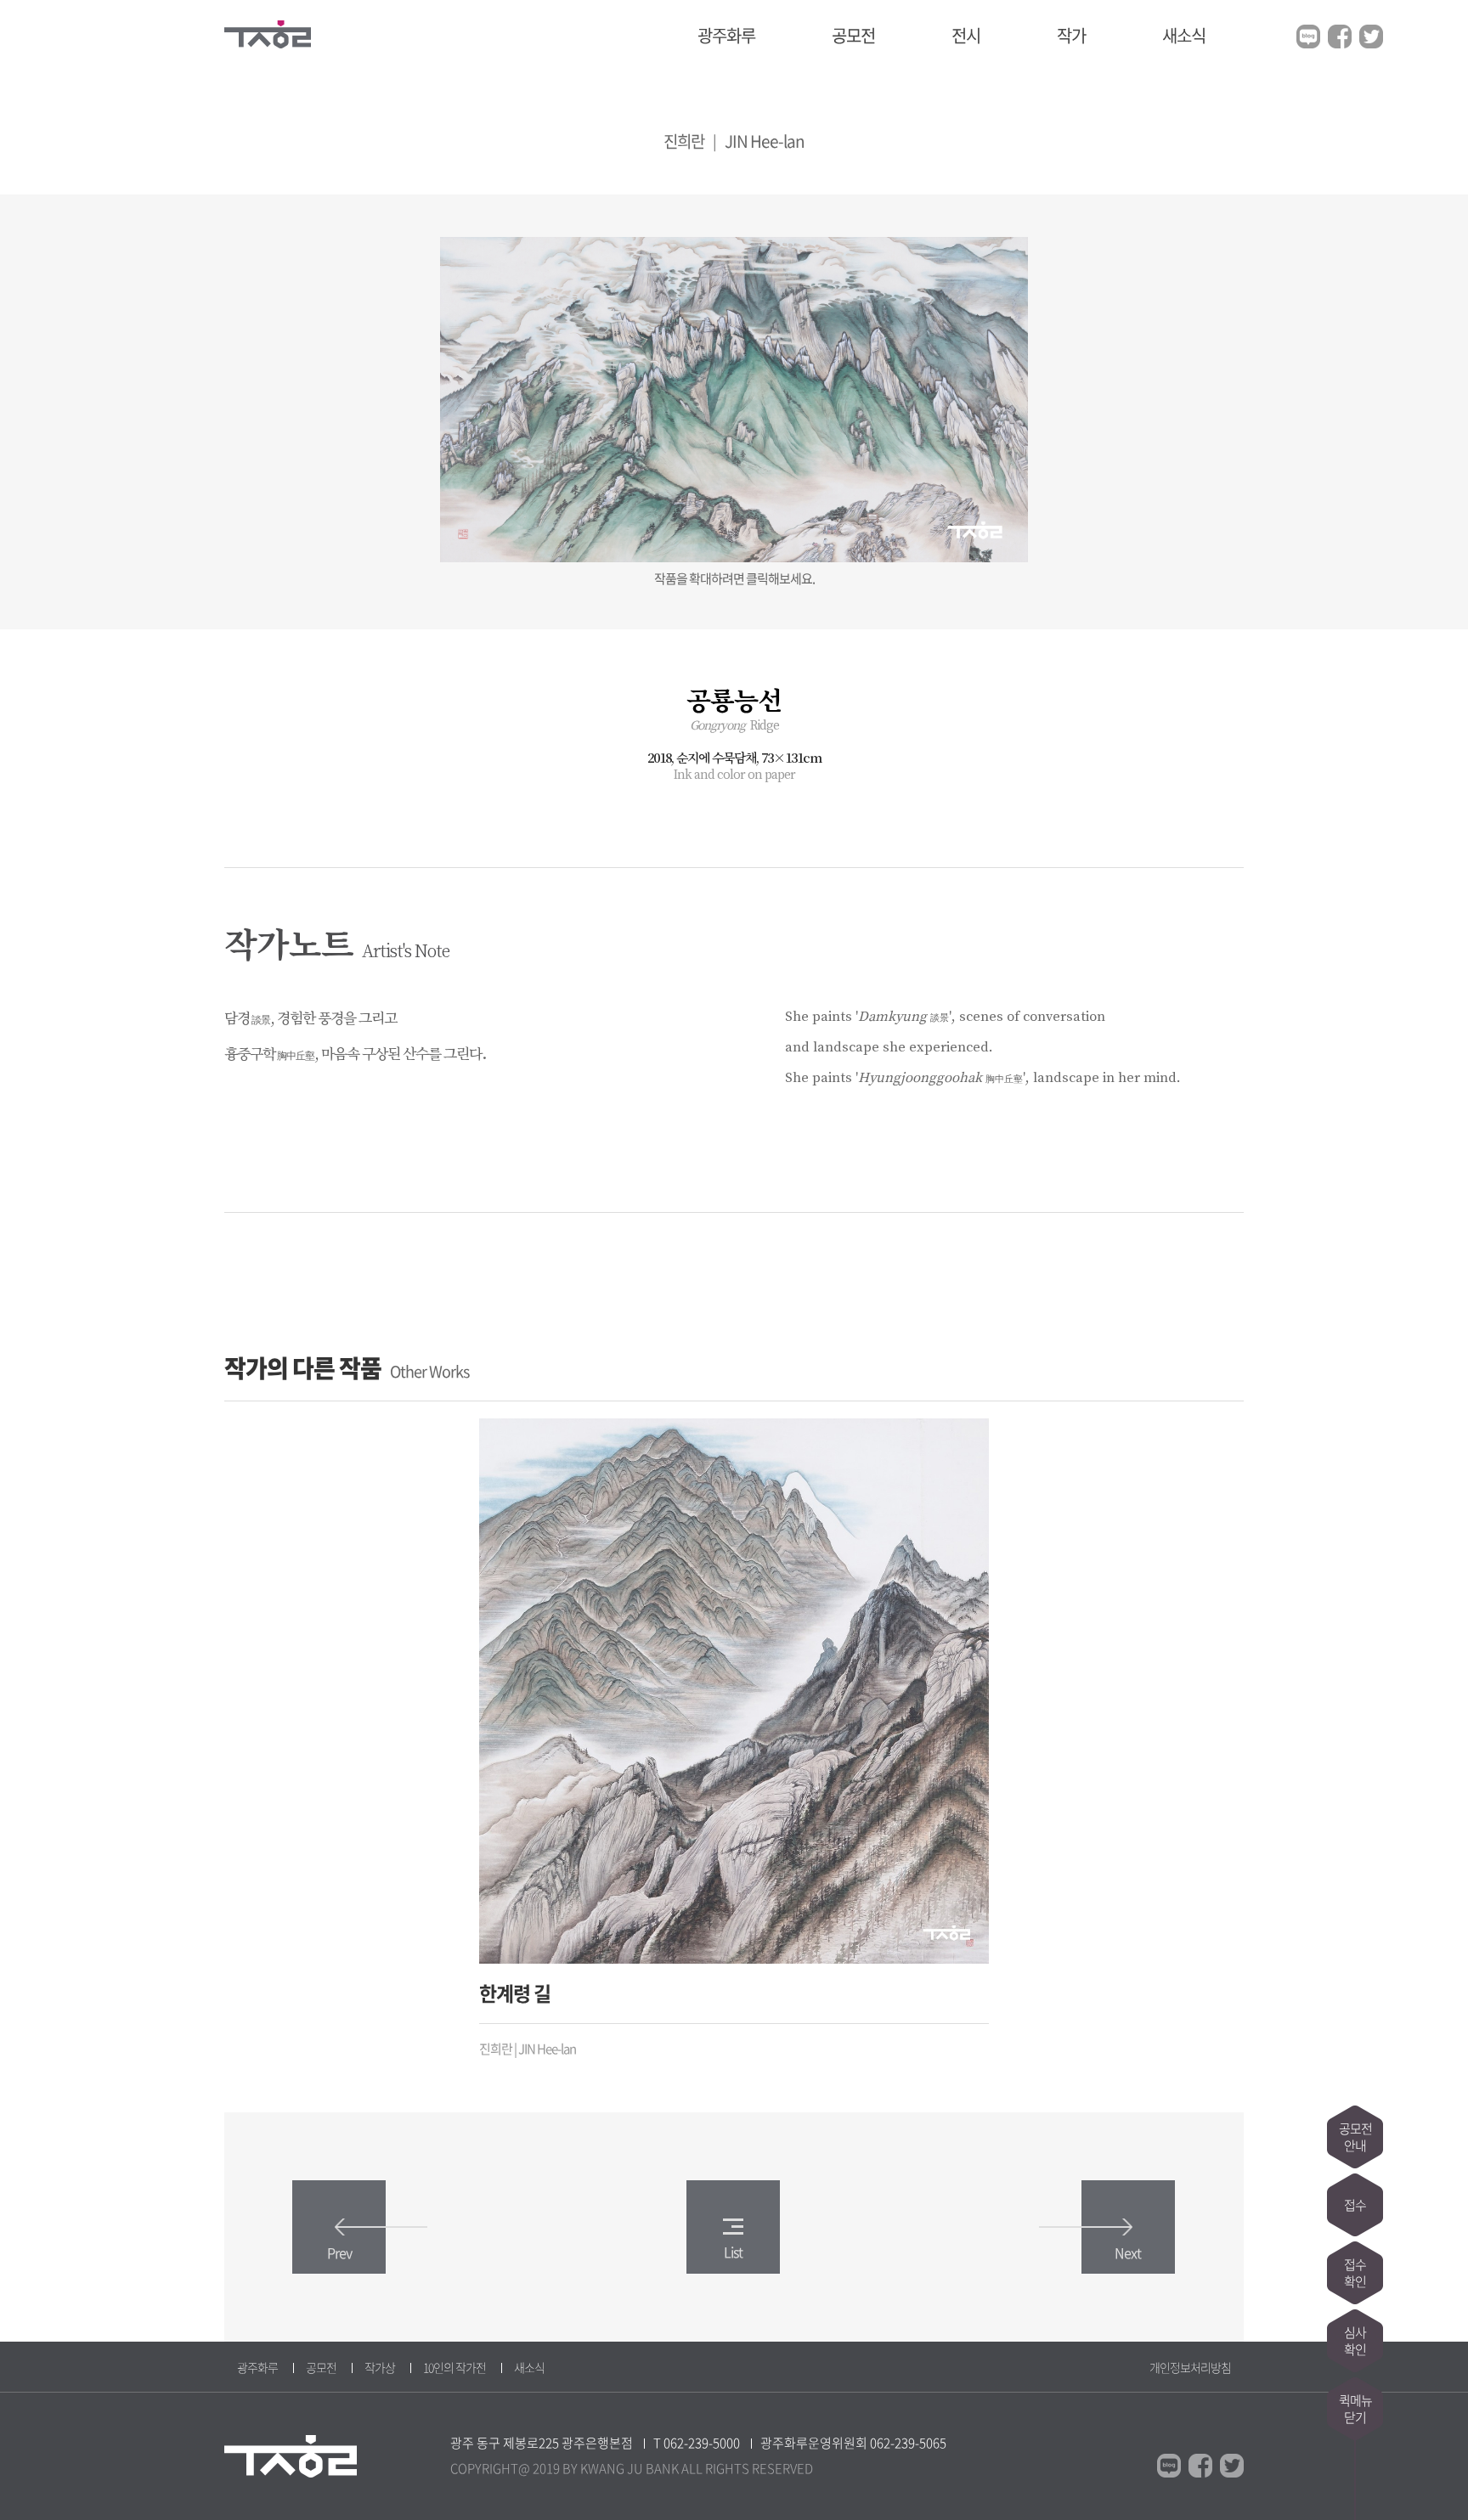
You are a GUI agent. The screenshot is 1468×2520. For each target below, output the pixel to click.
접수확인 (1355, 2273)
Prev (339, 2252)
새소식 (1184, 35)
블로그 (1308, 37)
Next (1128, 2252)
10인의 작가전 (455, 2367)
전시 (966, 35)
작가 (1071, 35)
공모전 (853, 35)
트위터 (1371, 37)
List (733, 2252)
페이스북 (1340, 37)
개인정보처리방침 (1190, 2367)
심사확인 (1355, 2341)
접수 (1355, 2205)
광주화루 (726, 35)
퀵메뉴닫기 (1355, 2409)
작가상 (380, 2367)
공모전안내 (1355, 2137)
